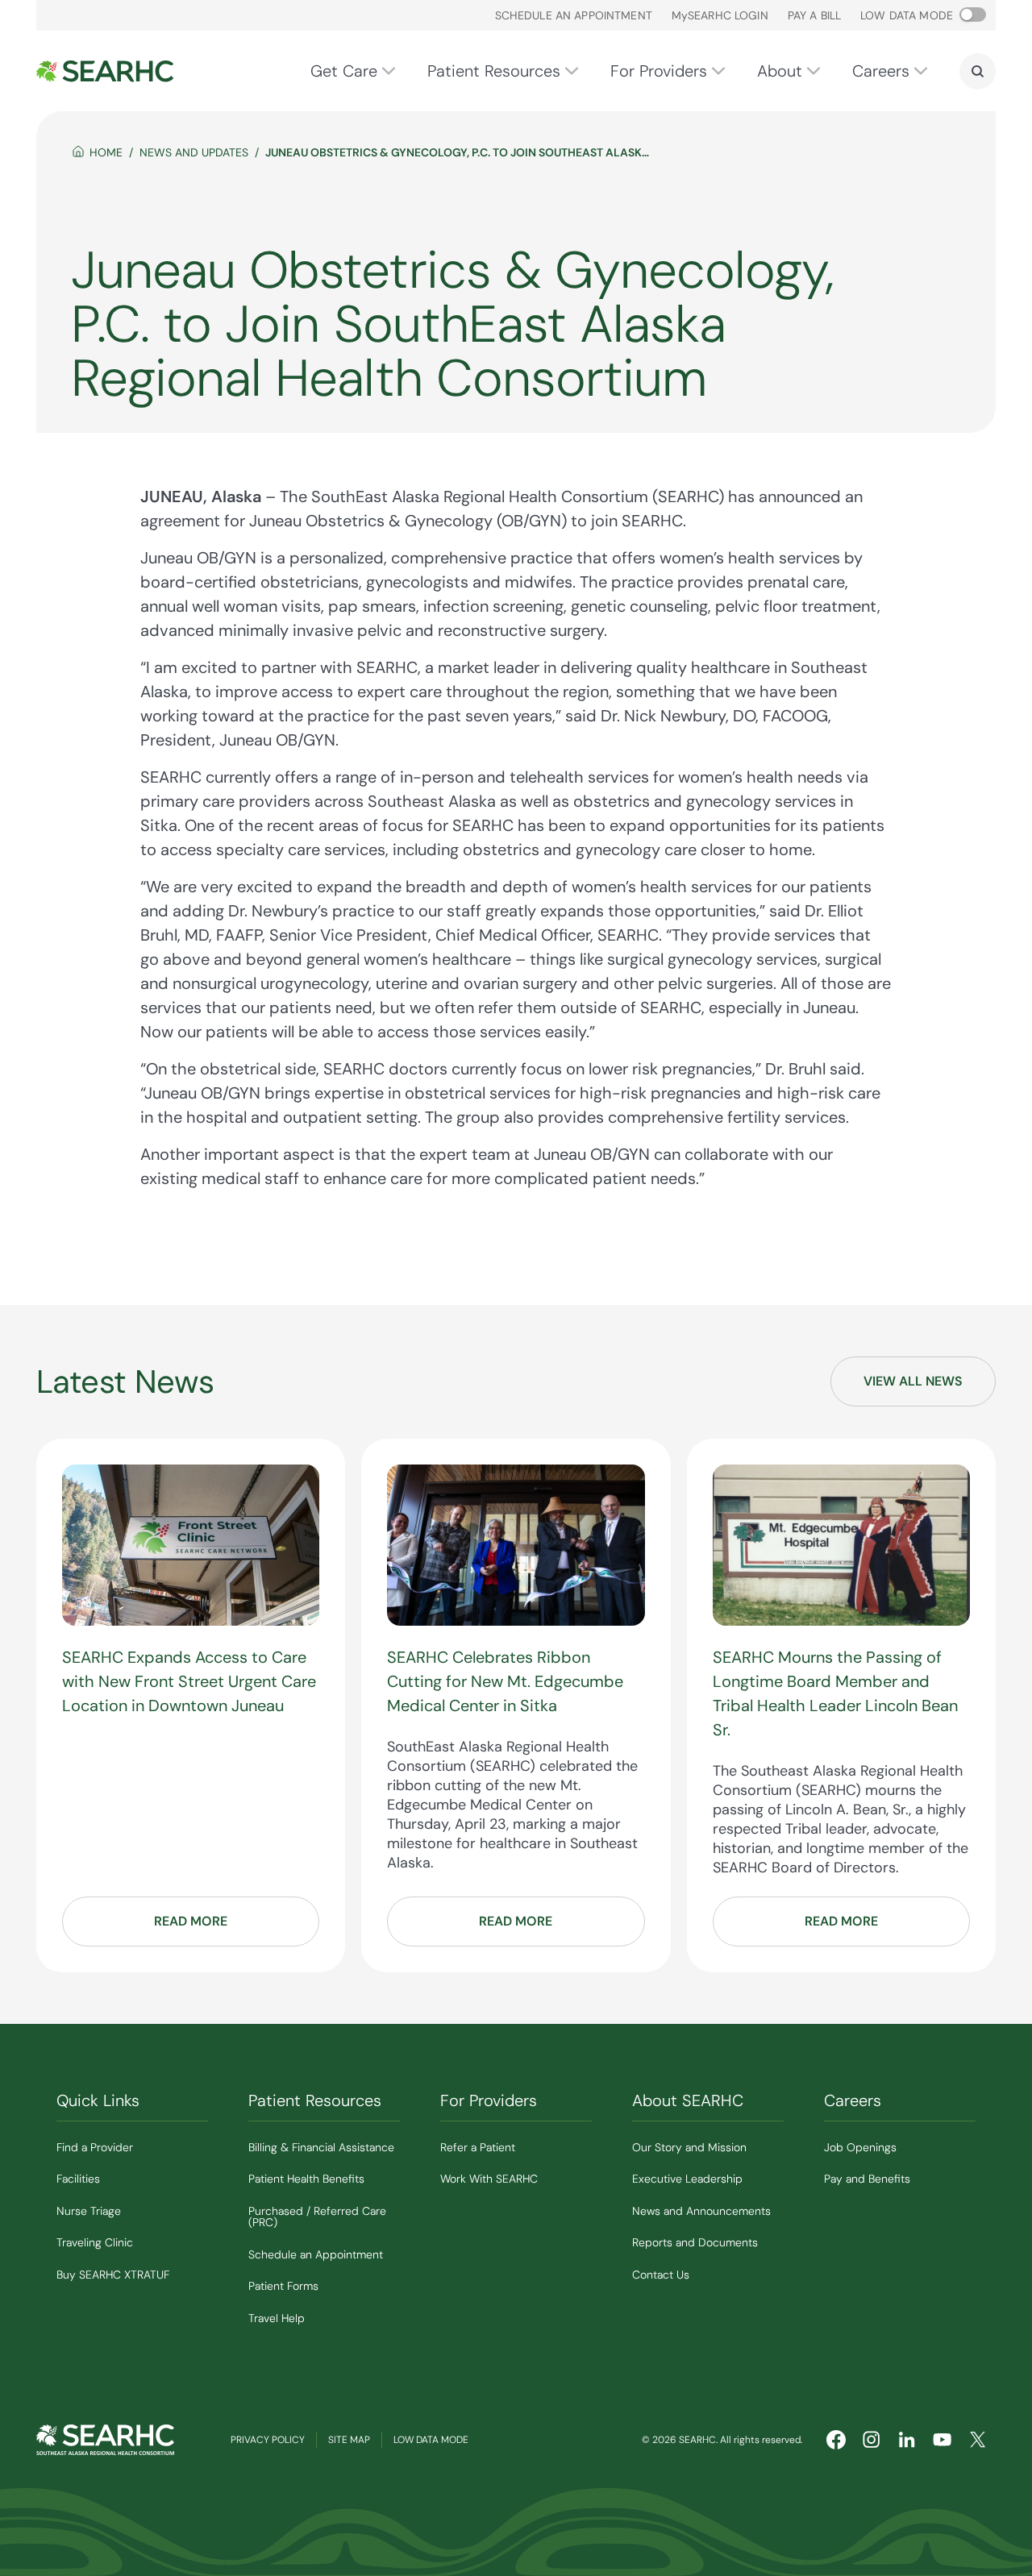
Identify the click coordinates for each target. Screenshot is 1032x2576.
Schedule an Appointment (574, 15)
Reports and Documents (695, 2242)
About (780, 71)
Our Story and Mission (689, 2147)
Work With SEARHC (489, 2179)
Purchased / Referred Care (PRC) (317, 2217)
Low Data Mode (431, 2440)
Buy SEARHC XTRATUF (113, 2275)
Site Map (349, 2440)
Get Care (344, 71)
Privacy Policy (268, 2440)
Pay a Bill (814, 15)
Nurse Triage (89, 2211)
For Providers (659, 71)
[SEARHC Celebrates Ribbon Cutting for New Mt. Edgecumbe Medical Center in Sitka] (516, 1545)
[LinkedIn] (907, 2440)
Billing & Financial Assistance (321, 2147)
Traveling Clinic (95, 2242)
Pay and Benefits (867, 2179)
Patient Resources (494, 71)
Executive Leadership (687, 2179)
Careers (881, 71)
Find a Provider (95, 2147)
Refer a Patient (478, 2147)
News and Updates (194, 152)
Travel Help (277, 2318)
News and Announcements (701, 2211)
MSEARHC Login (720, 15)
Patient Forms (283, 2286)
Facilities (78, 2179)
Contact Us (661, 2275)
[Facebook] (836, 2440)
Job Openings (860, 2147)
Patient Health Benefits (306, 2179)
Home (106, 152)
